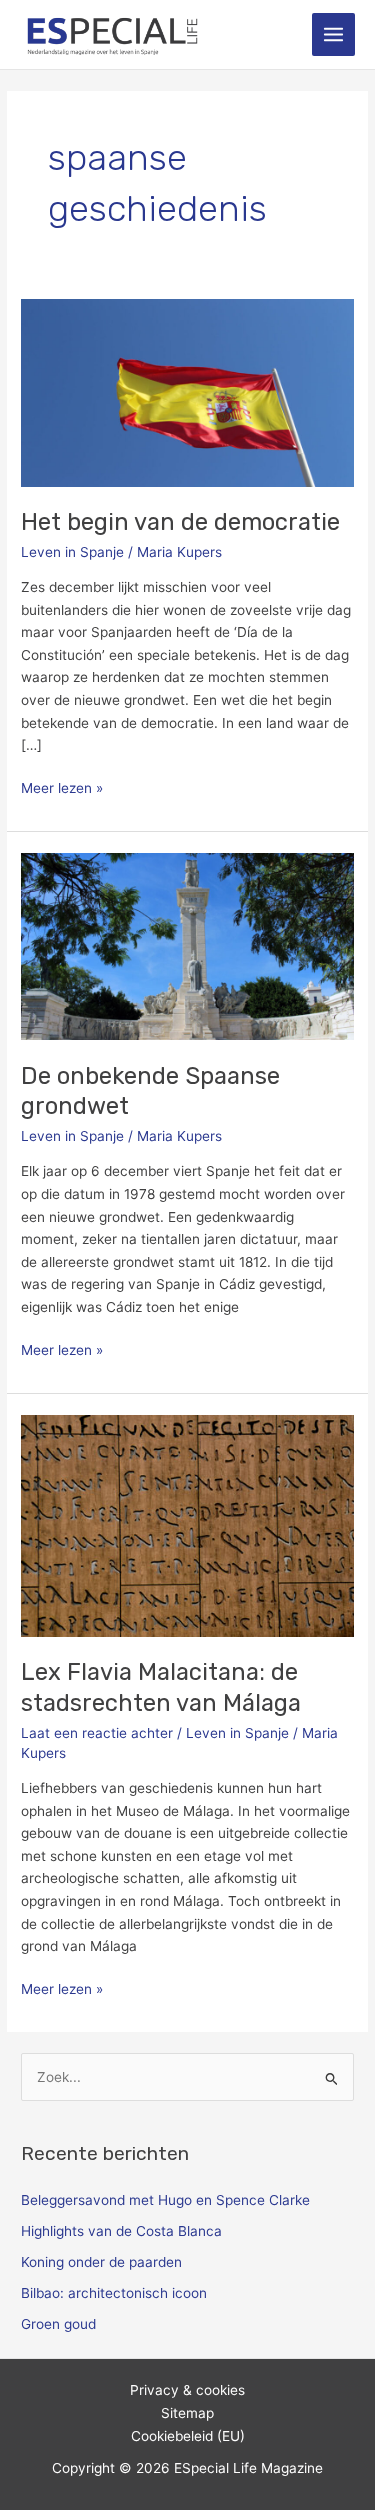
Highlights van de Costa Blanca (121, 2231)
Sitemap (187, 2413)
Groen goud (58, 2324)
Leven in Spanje (72, 552)
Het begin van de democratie (180, 522)
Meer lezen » (62, 786)
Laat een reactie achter (97, 1733)
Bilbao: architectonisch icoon (114, 2293)
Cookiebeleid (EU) (188, 2436)
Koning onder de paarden (101, 2262)
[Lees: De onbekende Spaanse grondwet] (187, 945)
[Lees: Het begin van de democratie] (187, 392)
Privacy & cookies (187, 2390)
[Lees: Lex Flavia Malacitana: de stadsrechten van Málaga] (187, 1524)
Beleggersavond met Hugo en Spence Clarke (165, 2200)
